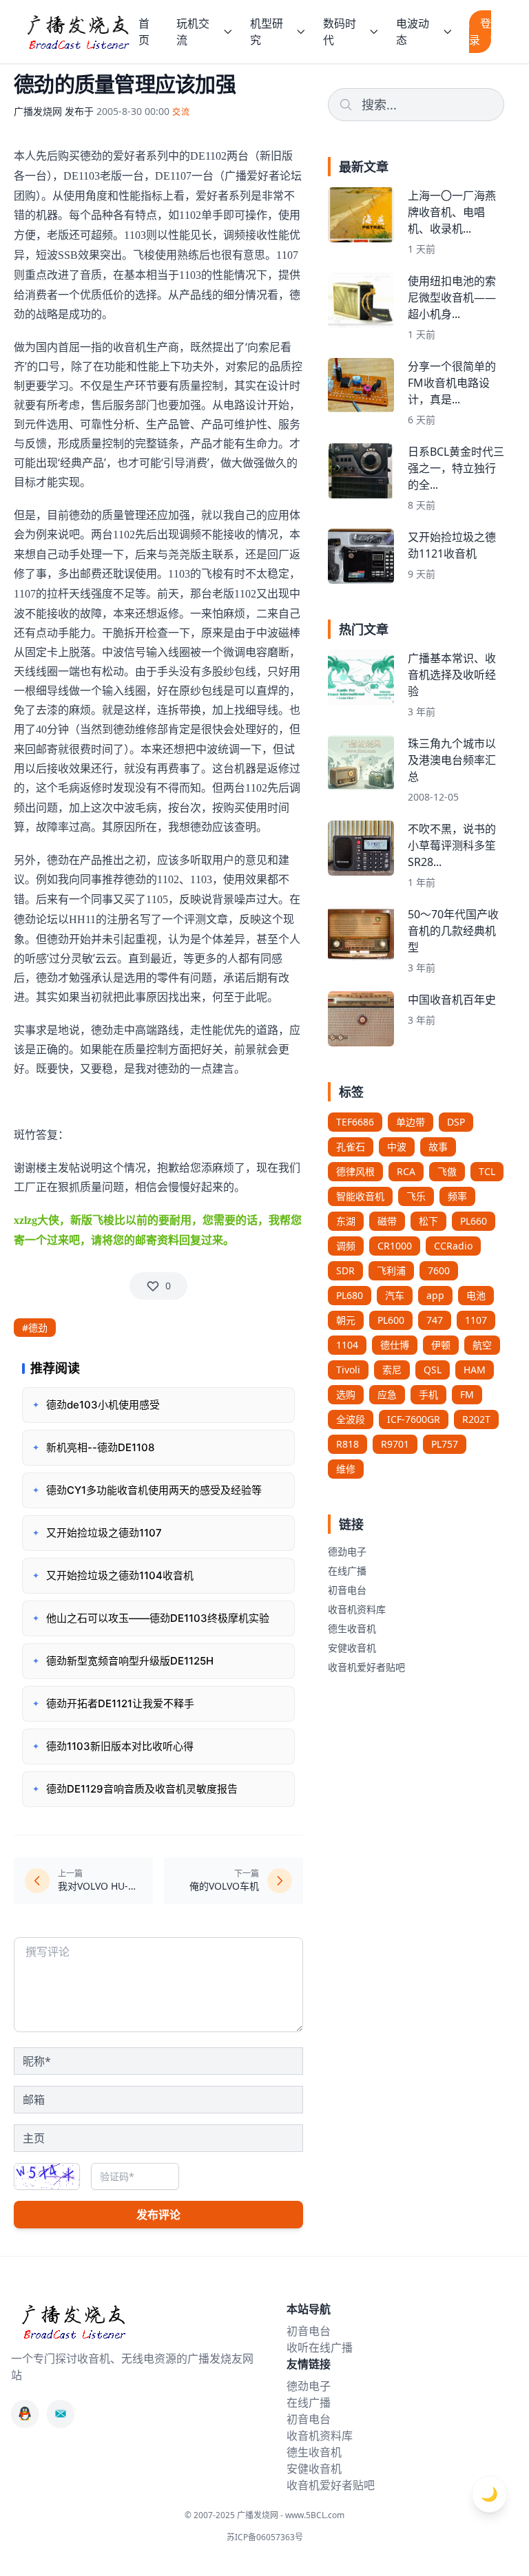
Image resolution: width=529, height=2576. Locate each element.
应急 (387, 1394)
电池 (476, 1295)
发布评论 (158, 2215)
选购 (346, 1394)
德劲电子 (347, 1551)
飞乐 (416, 1196)
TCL (487, 1171)
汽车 (395, 1295)
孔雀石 (351, 1147)
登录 (480, 32)
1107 (476, 1320)
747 (435, 1320)
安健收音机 (352, 1648)
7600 (439, 1270)
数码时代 (340, 32)
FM (467, 1394)
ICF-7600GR (414, 1419)
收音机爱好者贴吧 (366, 1667)
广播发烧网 (38, 111)
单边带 (411, 1122)
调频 (346, 1246)
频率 (457, 1196)
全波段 (351, 1419)
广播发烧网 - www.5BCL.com (291, 2515)
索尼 (392, 1370)
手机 (428, 1394)
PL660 (474, 1221)
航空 (482, 1345)
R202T (476, 1419)
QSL (433, 1370)
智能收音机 (360, 1196)
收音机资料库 (357, 1609)
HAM (475, 1370)
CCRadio (453, 1246)
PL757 (445, 1444)
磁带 (387, 1221)
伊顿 (441, 1345)
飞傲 (447, 1171)
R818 (348, 1444)
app (435, 1295)
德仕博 (395, 1345)
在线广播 (347, 1571)
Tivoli (348, 1370)
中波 (397, 1147)
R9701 (395, 1444)
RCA (406, 1171)
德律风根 (355, 1171)
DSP (456, 1122)
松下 (428, 1221)
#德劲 (35, 1328)
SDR (345, 1270)
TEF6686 (355, 1122)
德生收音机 (352, 1628)
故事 (438, 1147)
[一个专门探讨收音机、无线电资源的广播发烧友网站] (77, 32)
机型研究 (267, 32)
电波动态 (413, 32)
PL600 (391, 1320)
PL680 (350, 1295)
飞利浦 (391, 1270)
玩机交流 (193, 32)
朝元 (346, 1320)
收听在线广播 (320, 2347)
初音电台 (347, 1590)
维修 (346, 1469)
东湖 (346, 1221)
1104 (347, 1345)
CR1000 (395, 1246)
